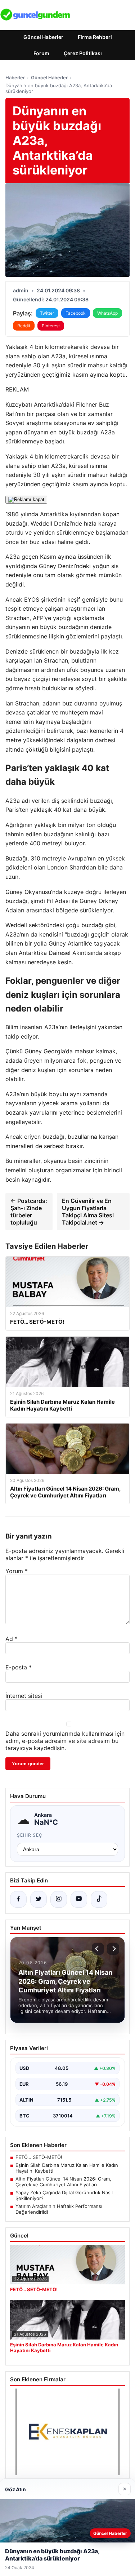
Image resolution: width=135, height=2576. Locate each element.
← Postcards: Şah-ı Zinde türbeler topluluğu (29, 1212)
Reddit (24, 326)
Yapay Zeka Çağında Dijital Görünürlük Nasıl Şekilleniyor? (64, 2195)
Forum (41, 53)
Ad (12, 1639)
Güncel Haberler (43, 37)
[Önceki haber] (98, 1949)
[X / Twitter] (39, 1899)
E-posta (19, 1667)
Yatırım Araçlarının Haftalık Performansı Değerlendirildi (59, 2209)
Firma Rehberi (95, 37)
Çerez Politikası (83, 53)
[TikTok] (99, 1899)
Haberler (15, 78)
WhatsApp (107, 313)
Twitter (47, 313)
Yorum (17, 1571)
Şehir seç (30, 1835)
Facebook (76, 313)
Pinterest (51, 326)
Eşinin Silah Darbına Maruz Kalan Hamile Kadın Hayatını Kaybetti (67, 2168)
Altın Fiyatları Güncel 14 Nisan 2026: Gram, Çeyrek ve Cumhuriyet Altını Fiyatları (63, 2182)
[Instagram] (59, 1899)
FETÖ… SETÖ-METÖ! (39, 2157)
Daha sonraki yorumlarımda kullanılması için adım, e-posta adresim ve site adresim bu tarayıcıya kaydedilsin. (65, 1741)
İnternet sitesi (24, 1696)
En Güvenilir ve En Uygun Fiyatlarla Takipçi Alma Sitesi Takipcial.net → (88, 1212)
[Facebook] (18, 1899)
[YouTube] (79, 1899)
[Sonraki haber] (113, 1949)
